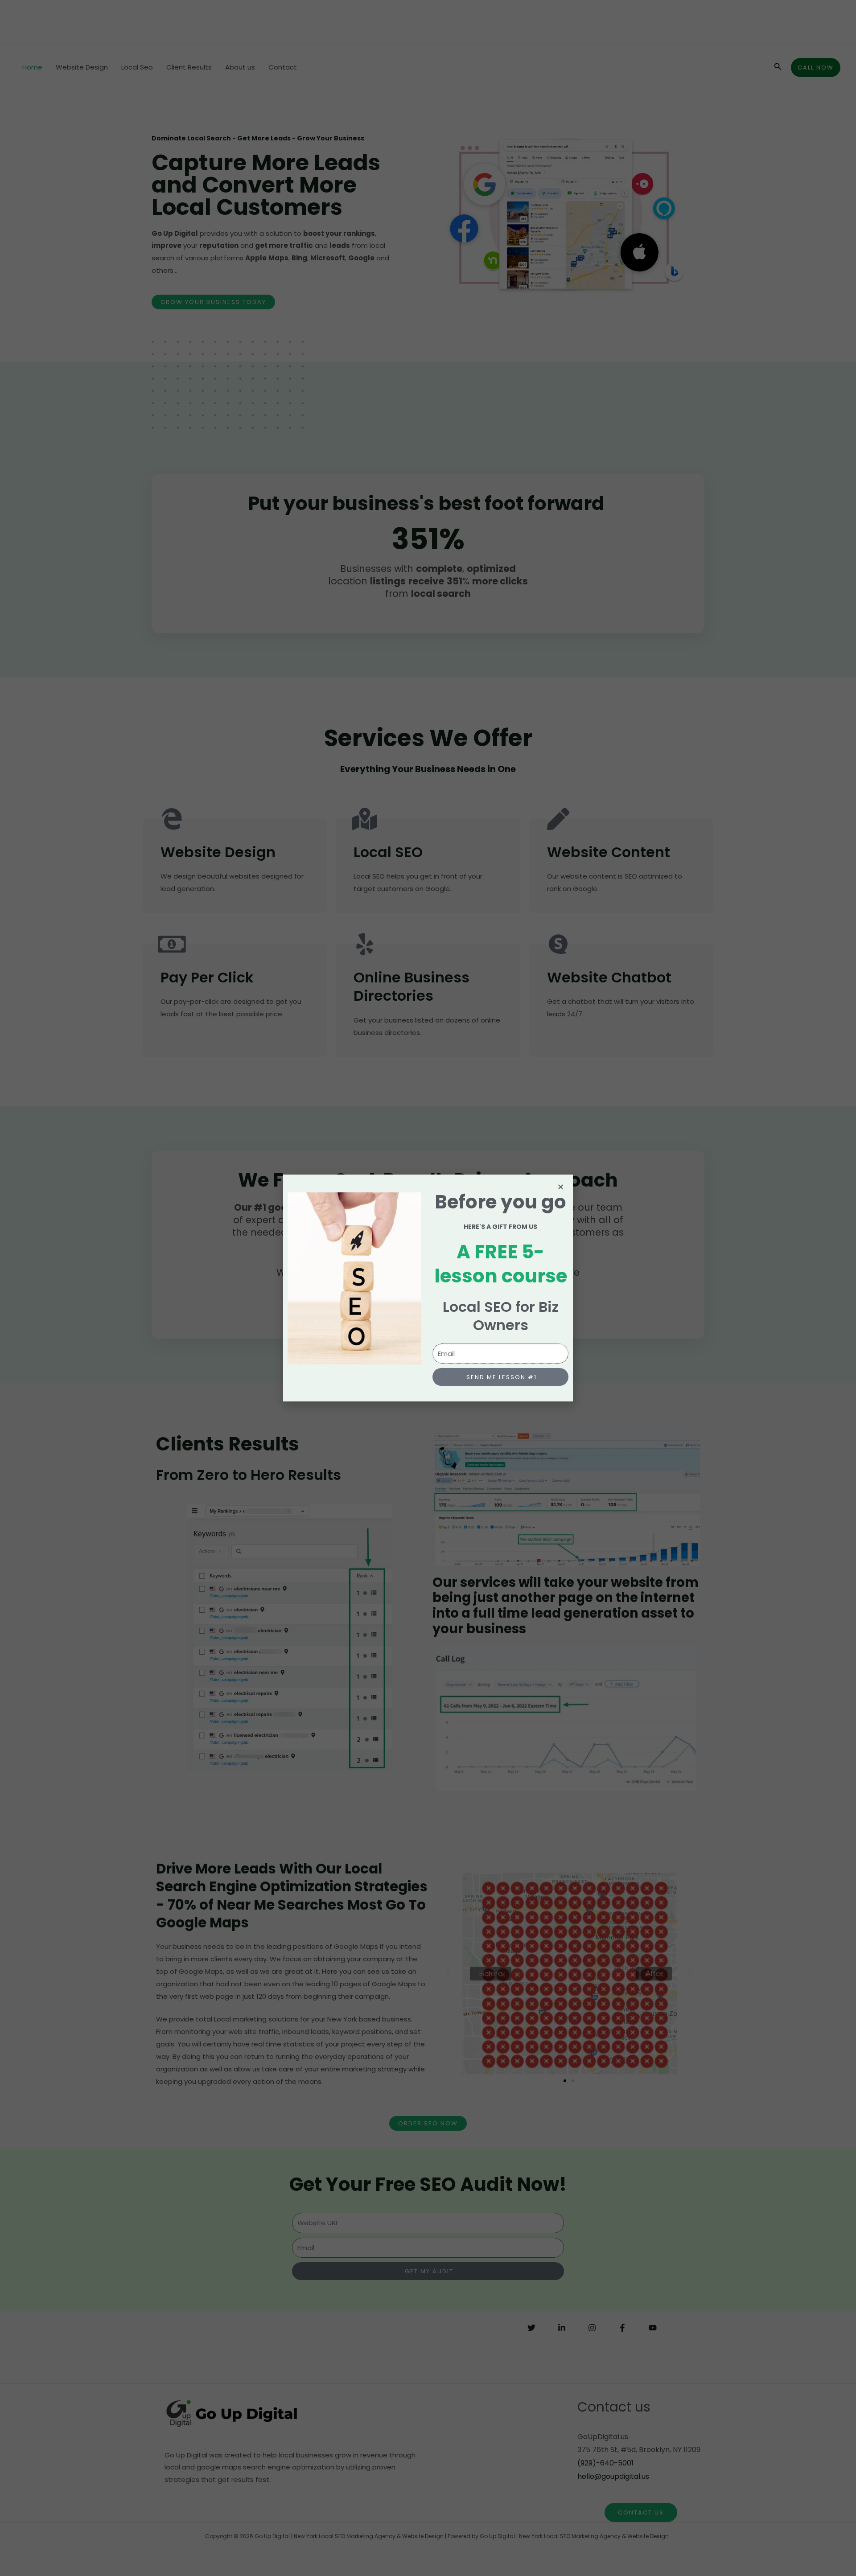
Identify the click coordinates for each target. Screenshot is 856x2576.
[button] (561, 1187)
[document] (428, 1288)
